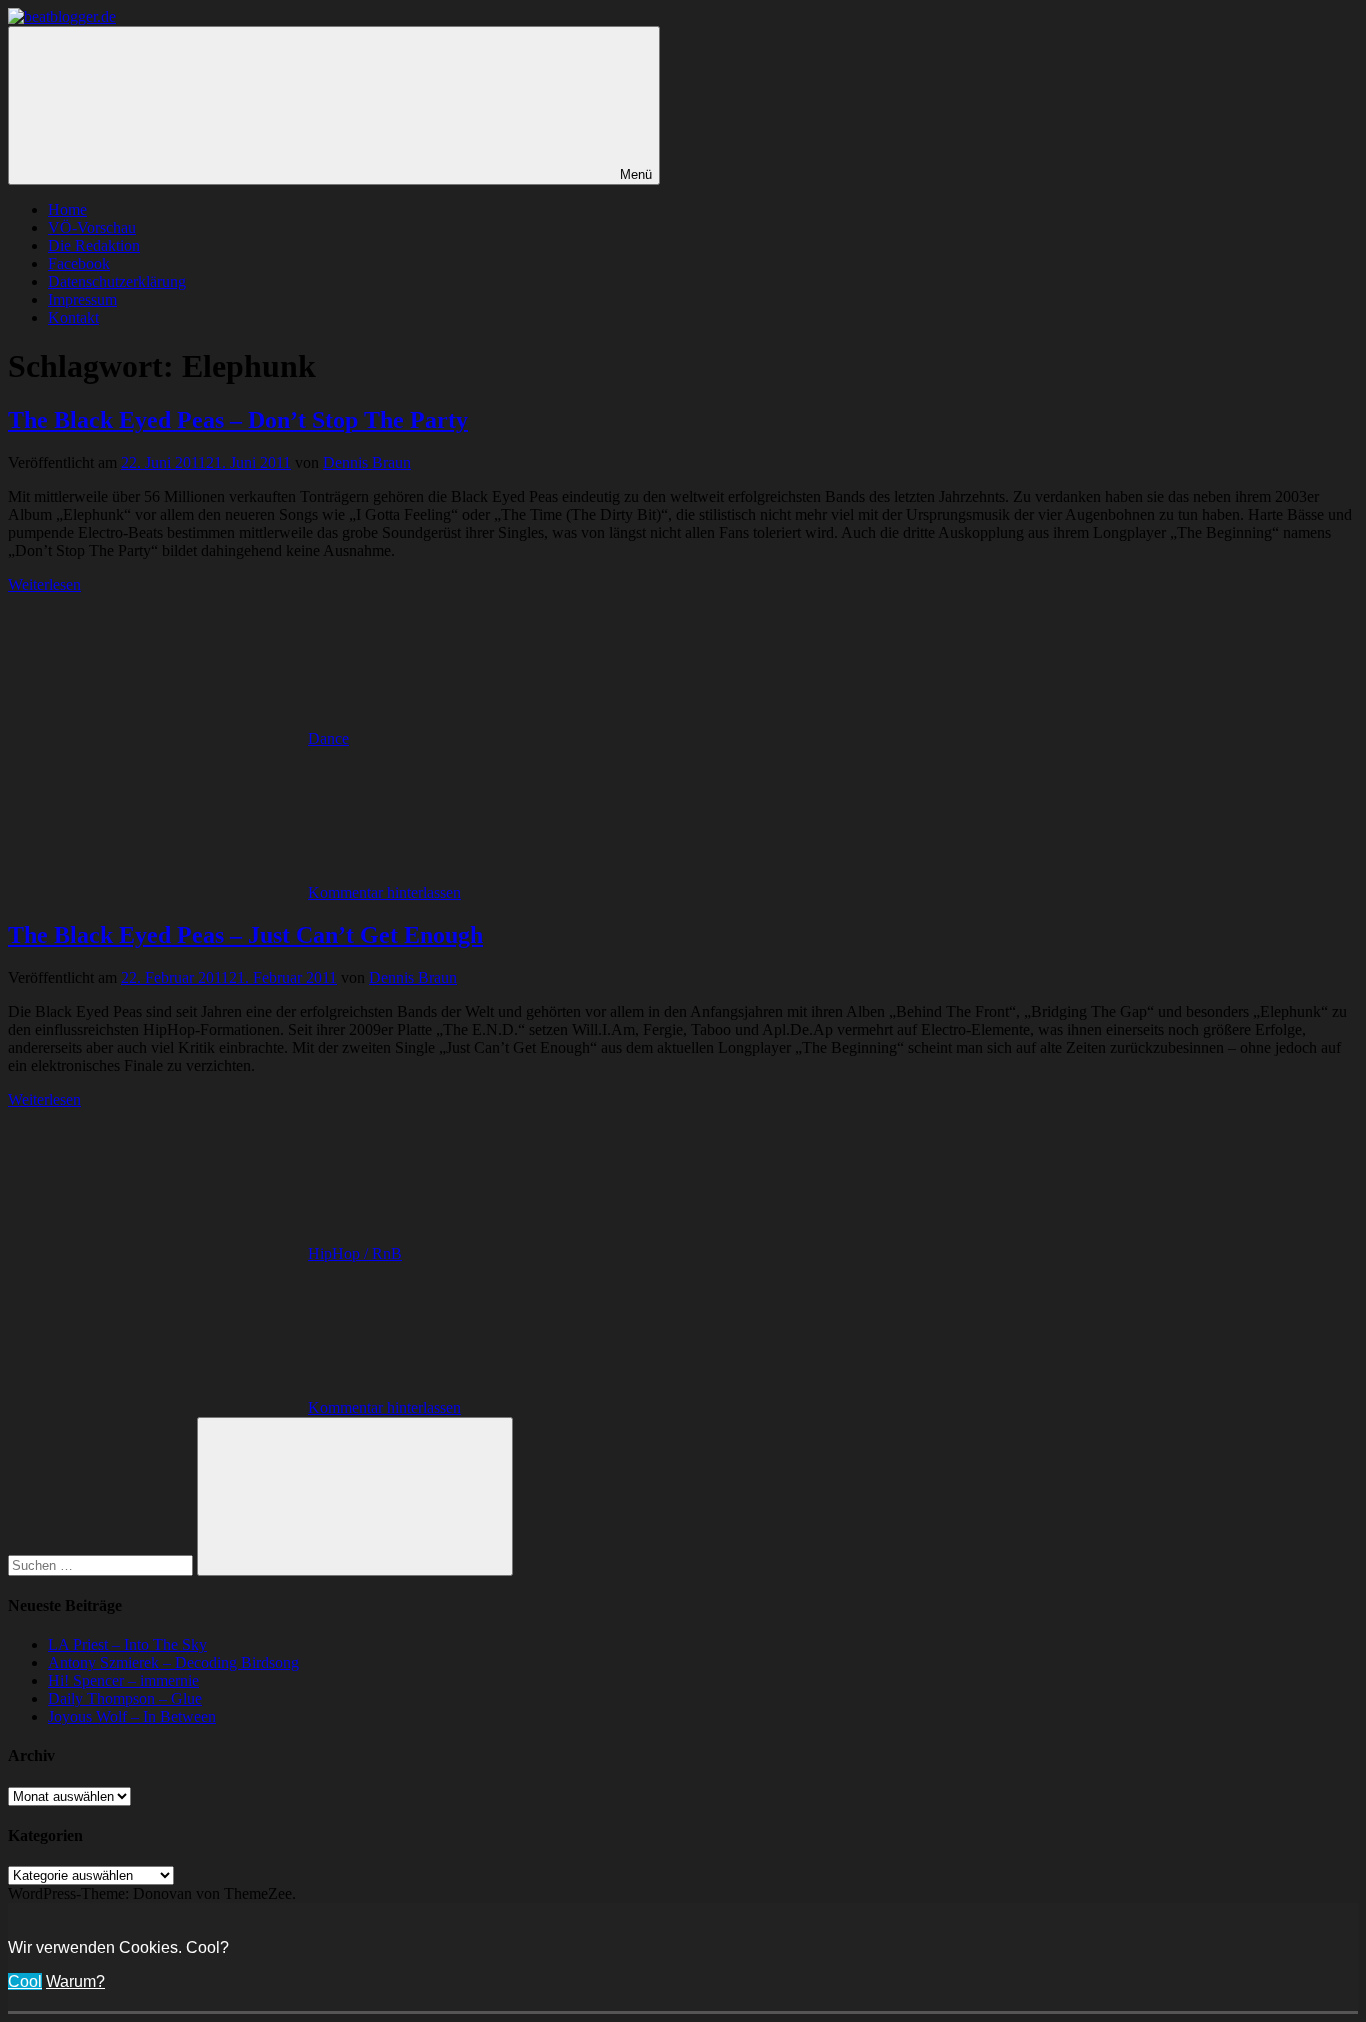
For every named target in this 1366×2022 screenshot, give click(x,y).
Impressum (82, 299)
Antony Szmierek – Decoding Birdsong (173, 1662)
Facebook (79, 263)
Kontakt (73, 317)
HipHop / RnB (355, 1253)
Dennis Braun (367, 462)
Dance (328, 738)
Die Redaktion (94, 245)
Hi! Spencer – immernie (123, 1680)
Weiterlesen (44, 584)
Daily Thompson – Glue (125, 1698)
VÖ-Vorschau (92, 227)
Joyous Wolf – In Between (132, 1716)
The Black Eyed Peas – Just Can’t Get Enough (245, 935)
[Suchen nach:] (102, 1564)
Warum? (75, 1981)
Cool (25, 1981)
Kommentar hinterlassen (384, 892)
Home (67, 209)
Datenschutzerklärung (117, 281)
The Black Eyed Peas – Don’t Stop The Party (238, 420)
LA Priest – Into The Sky (127, 1644)
